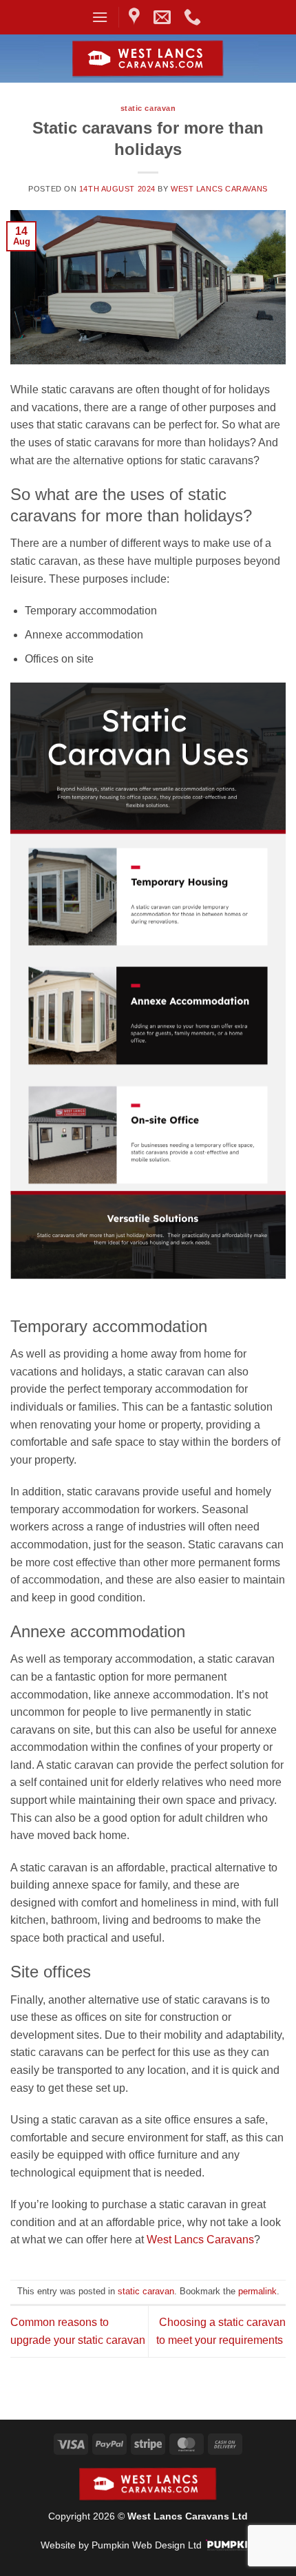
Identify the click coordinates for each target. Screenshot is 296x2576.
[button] (100, 17)
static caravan (148, 108)
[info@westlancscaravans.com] (164, 17)
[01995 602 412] (194, 17)
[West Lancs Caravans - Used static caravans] (148, 59)
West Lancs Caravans (219, 189)
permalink (257, 2291)
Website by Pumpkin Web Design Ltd (121, 2545)
